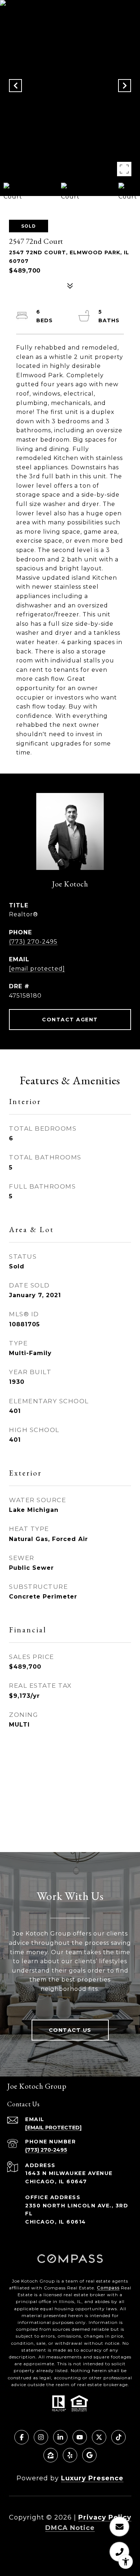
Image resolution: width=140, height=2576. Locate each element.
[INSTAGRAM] (41, 2437)
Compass (108, 2288)
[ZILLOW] (51, 2455)
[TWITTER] (99, 2437)
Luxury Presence (92, 2478)
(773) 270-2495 (33, 942)
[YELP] (70, 2455)
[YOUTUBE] (80, 2437)
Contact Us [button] (70, 2030)
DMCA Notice (70, 2528)
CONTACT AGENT (70, 1020)
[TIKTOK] (118, 2437)
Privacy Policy (105, 2517)
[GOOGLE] (89, 2455)
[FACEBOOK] (22, 2437)
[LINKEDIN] (60, 2437)
